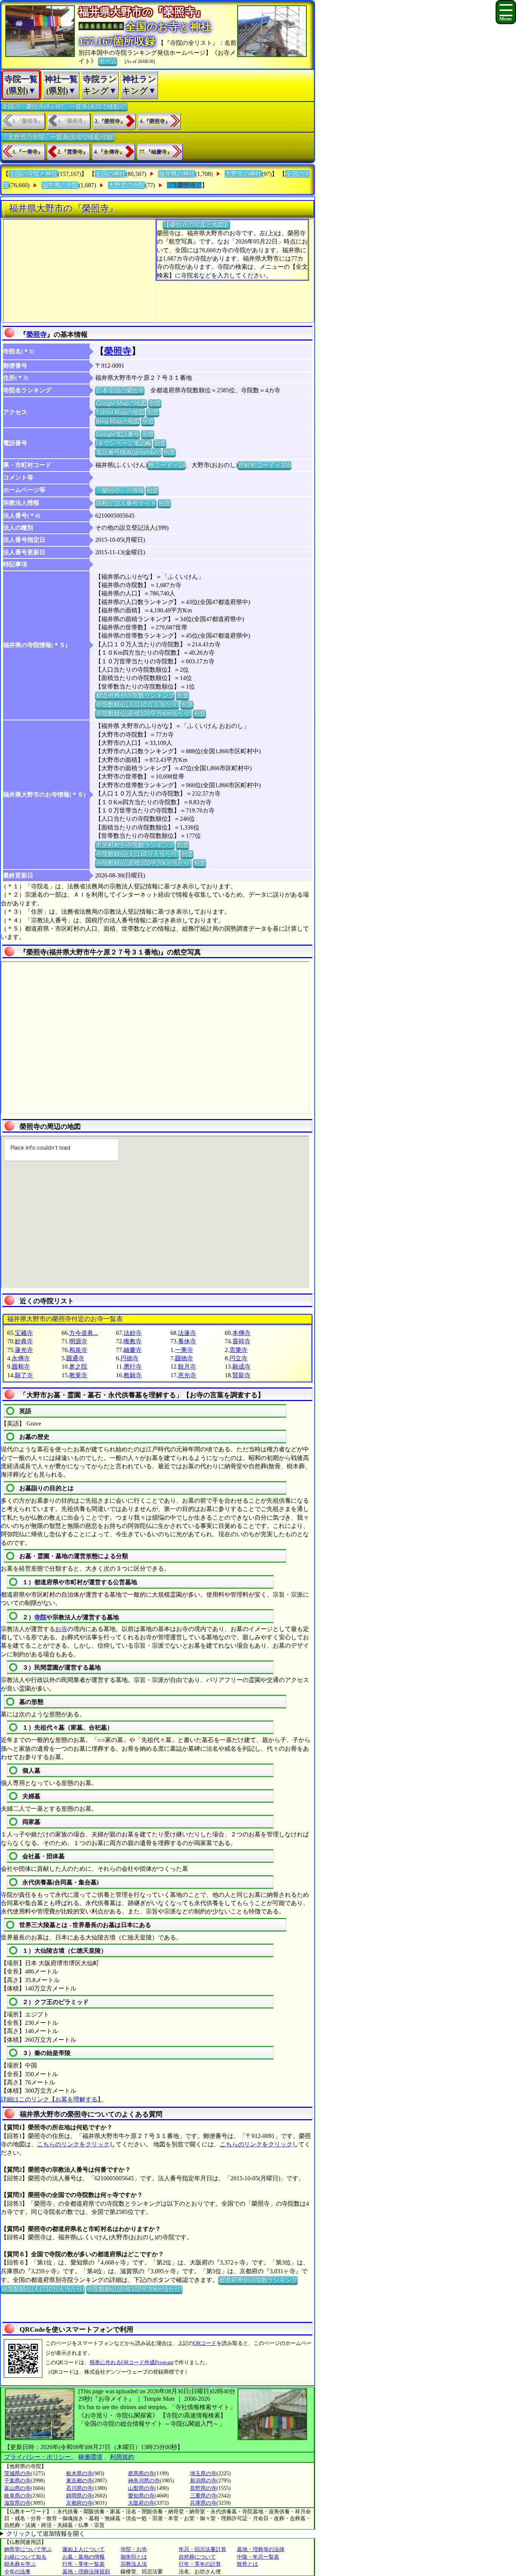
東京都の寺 (79, 2481)
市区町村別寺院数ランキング (135, 845)
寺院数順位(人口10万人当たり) (137, 704)
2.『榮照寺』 (110, 121)
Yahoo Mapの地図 (120, 412)
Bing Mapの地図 (117, 421)
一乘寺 (184, 1350)
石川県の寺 (79, 2488)
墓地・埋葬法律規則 (86, 2572)
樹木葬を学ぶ (20, 2564)
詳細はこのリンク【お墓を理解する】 (52, 2099)
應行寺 (133, 1367)
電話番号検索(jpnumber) (128, 452)
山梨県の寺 (141, 2488)
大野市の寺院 (127, 185)
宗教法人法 (134, 2564)
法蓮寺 (187, 1333)
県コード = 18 (166, 465)
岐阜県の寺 (17, 2496)
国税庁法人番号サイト (126, 503)
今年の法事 (17, 2572)
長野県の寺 (203, 2488)
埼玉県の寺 (203, 2473)
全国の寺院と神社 (33, 174)
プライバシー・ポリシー (38, 2457)
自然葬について (197, 2557)
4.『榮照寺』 (155, 121)
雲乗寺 (238, 1350)
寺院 (40, 1617)
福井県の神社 (177, 174)
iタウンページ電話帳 (124, 443)
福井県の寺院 (60, 185)
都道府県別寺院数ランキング (135, 695)
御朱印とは (134, 2557)
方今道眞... (83, 1333)
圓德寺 (184, 1358)
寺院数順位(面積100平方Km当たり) (143, 713)
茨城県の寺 (17, 2473)
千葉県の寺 (17, 2481)
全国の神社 (110, 174)
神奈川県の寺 (144, 2481)
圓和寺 (21, 1367)
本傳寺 (241, 1333)
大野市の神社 (243, 174)
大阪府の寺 (141, 2503)
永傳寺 (21, 1358)
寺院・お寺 (134, 2549)
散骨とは (247, 2564)
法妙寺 (133, 1333)
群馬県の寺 (141, 2473)
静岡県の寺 (79, 2496)
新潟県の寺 (203, 2481)
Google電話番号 (117, 434)
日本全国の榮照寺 (120, 390)
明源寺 (78, 1341)
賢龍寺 (241, 1375)
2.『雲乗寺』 (73, 152)
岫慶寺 (133, 1350)
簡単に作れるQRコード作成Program (131, 2362)
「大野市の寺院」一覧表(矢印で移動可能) (58, 137)
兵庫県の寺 (203, 2503)
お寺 (61, 1629)
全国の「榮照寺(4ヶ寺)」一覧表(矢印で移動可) (64, 106)
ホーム (108, 61)
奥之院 (78, 1367)
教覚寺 (78, 1375)
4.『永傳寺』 (109, 152)
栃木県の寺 (79, 2473)
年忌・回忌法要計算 (202, 2549)
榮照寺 (37, 335)
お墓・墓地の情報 (83, 2557)
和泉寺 (78, 1350)
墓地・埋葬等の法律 (261, 2549)
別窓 (155, 403)
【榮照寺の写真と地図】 (196, 224)
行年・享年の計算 (200, 2564)
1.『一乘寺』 (28, 152)
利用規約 (122, 2457)
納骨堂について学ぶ (28, 2549)
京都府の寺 (79, 2503)
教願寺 (133, 1375)
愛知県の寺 (141, 2496)
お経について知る (25, 2557)
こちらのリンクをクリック (73, 2144)
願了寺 (24, 1375)
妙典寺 (24, 1341)
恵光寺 (187, 1375)
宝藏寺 (24, 1333)
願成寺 (241, 1367)
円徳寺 (130, 1358)
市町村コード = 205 (264, 465)
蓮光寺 (24, 1350)
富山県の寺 (17, 2488)
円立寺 (238, 1358)
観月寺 (187, 1367)
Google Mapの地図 (121, 403)
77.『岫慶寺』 (156, 152)
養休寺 (187, 1341)
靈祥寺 (241, 1341)
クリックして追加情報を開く (46, 2534)
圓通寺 (75, 1358)
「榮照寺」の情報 (120, 490)
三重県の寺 (203, 2496)
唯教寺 (133, 1341)
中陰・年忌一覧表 (258, 2557)
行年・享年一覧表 (83, 2564)
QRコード (205, 2343)
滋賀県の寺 (17, 2503)
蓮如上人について (83, 2549)
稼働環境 (90, 2457)
